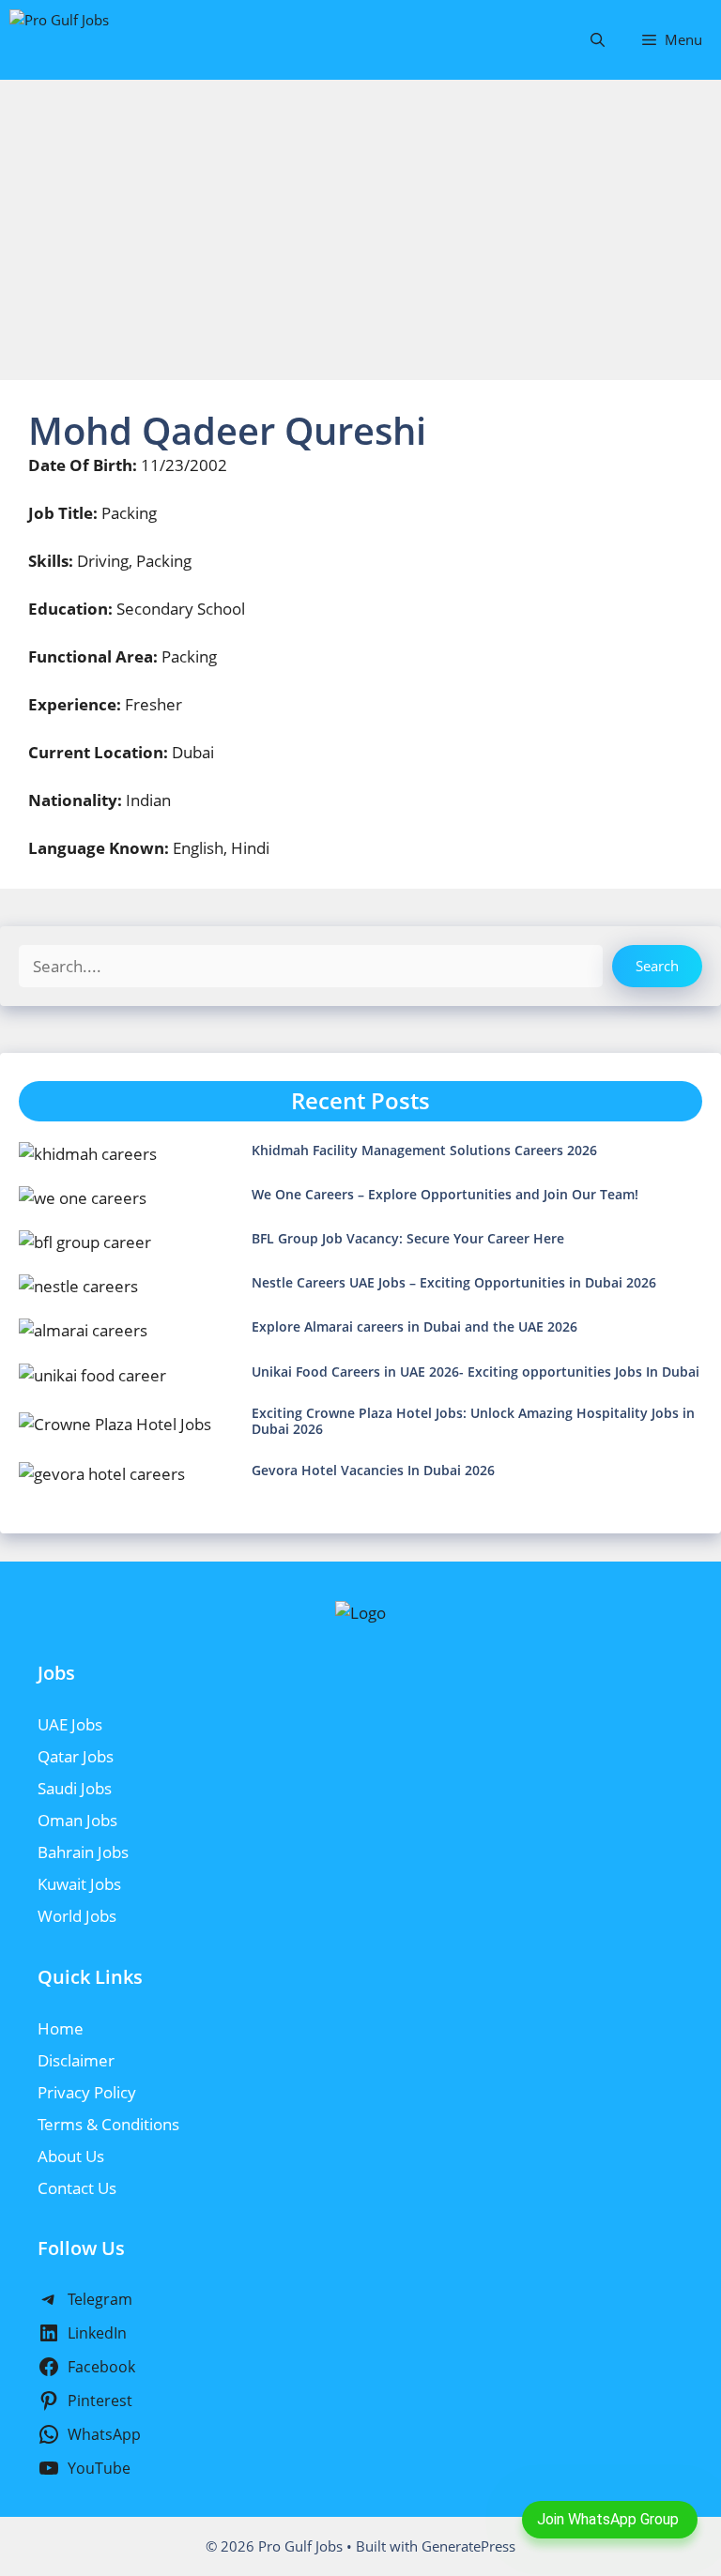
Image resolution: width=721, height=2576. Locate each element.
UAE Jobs (70, 1724)
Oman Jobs (77, 1820)
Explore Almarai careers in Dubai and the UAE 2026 (414, 1326)
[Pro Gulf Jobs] (101, 40)
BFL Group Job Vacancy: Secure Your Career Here (408, 1238)
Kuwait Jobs (79, 1884)
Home (61, 2028)
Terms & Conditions (108, 2124)
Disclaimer (76, 2060)
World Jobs (77, 1916)
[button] (598, 40)
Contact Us (77, 2188)
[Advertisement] (360, 221)
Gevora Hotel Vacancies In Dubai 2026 (373, 1470)
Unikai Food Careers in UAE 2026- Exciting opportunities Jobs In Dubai (476, 1372)
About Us (71, 2156)
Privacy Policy (87, 2092)
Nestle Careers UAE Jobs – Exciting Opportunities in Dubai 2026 (454, 1282)
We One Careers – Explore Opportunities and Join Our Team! (445, 1194)
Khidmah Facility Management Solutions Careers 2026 (424, 1150)
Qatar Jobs (76, 1756)
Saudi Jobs (75, 1788)
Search (657, 966)
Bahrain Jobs (83, 1852)
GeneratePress (468, 2546)
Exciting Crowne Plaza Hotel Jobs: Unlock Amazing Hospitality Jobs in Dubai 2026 (473, 1421)
